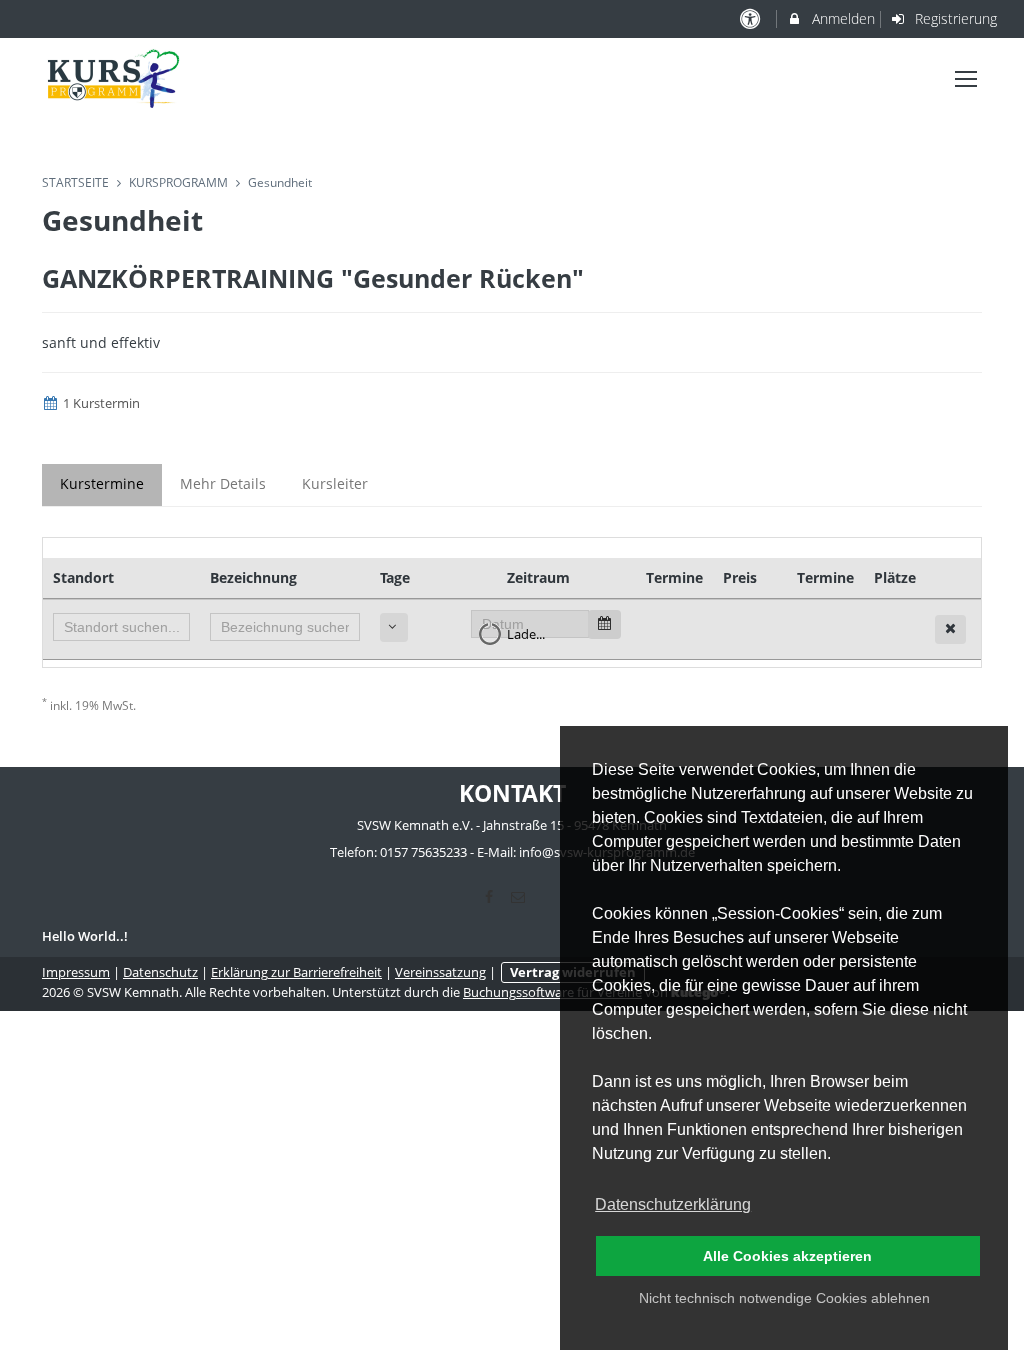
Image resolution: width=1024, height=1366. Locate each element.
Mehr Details (223, 483)
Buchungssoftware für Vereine (552, 992)
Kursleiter (335, 483)
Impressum (76, 972)
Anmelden (841, 18)
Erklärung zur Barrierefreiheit (296, 972)
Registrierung (954, 18)
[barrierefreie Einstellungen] (751, 18)
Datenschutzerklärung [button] (673, 1204)
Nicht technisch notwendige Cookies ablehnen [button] (784, 1298)
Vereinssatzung (440, 972)
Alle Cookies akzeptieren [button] (787, 1256)
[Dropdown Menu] (966, 79)
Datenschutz (160, 972)
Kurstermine (102, 483)
